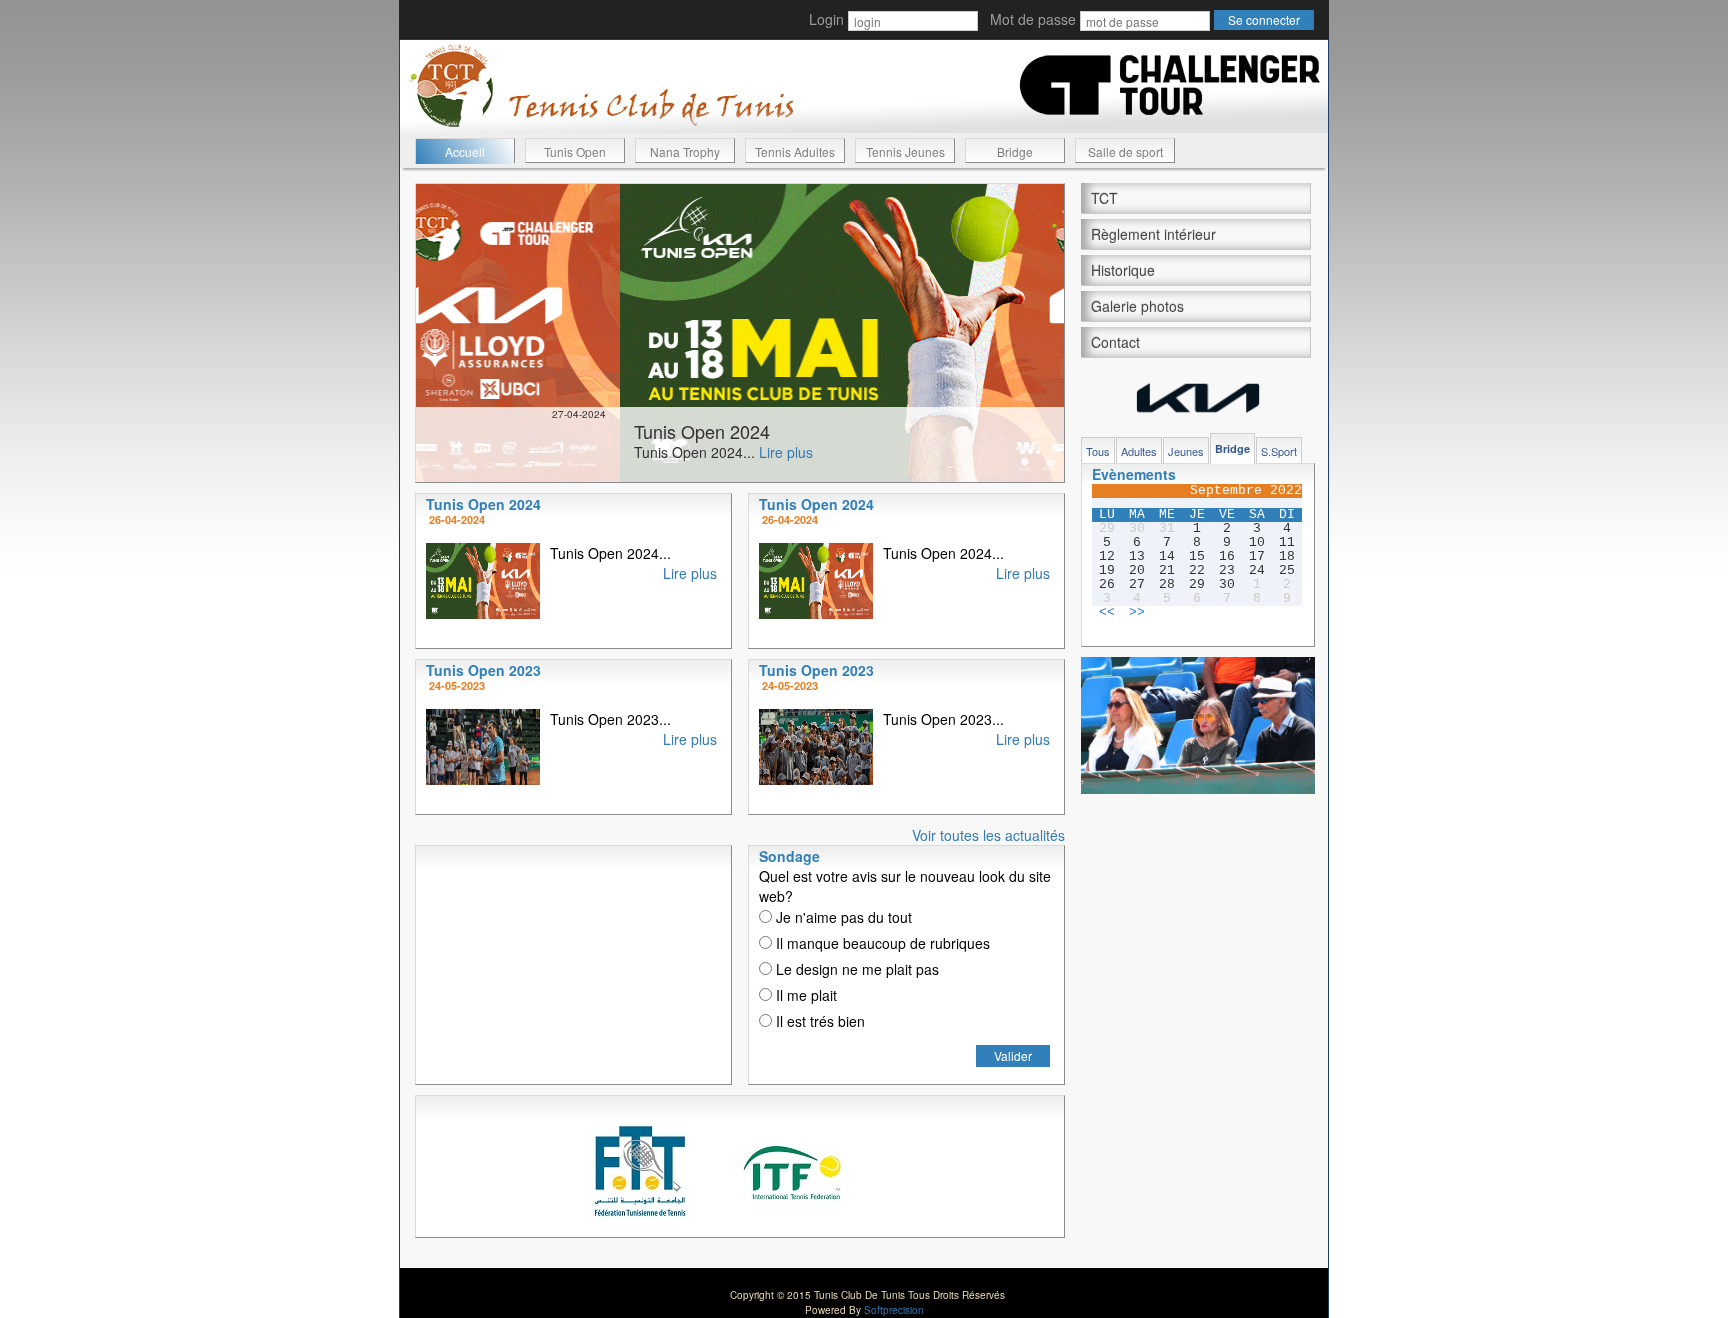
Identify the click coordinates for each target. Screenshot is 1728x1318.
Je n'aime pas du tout (842, 917)
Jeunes (1186, 451)
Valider (1013, 1055)
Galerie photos (1137, 306)
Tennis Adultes (795, 151)
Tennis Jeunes (905, 151)
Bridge (1015, 151)
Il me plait (804, 995)
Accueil (465, 151)
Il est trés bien (818, 1021)
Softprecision (894, 1310)
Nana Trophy (685, 151)
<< (1107, 613)
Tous (1098, 451)
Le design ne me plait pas (855, 969)
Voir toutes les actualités (988, 835)
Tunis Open (575, 151)
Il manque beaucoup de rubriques (881, 943)
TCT (1104, 198)
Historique (1123, 270)
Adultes (1139, 451)
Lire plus (579, 452)
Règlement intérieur (1153, 234)
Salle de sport (1125, 151)
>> (1137, 613)
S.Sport (1279, 451)
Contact (1115, 342)
